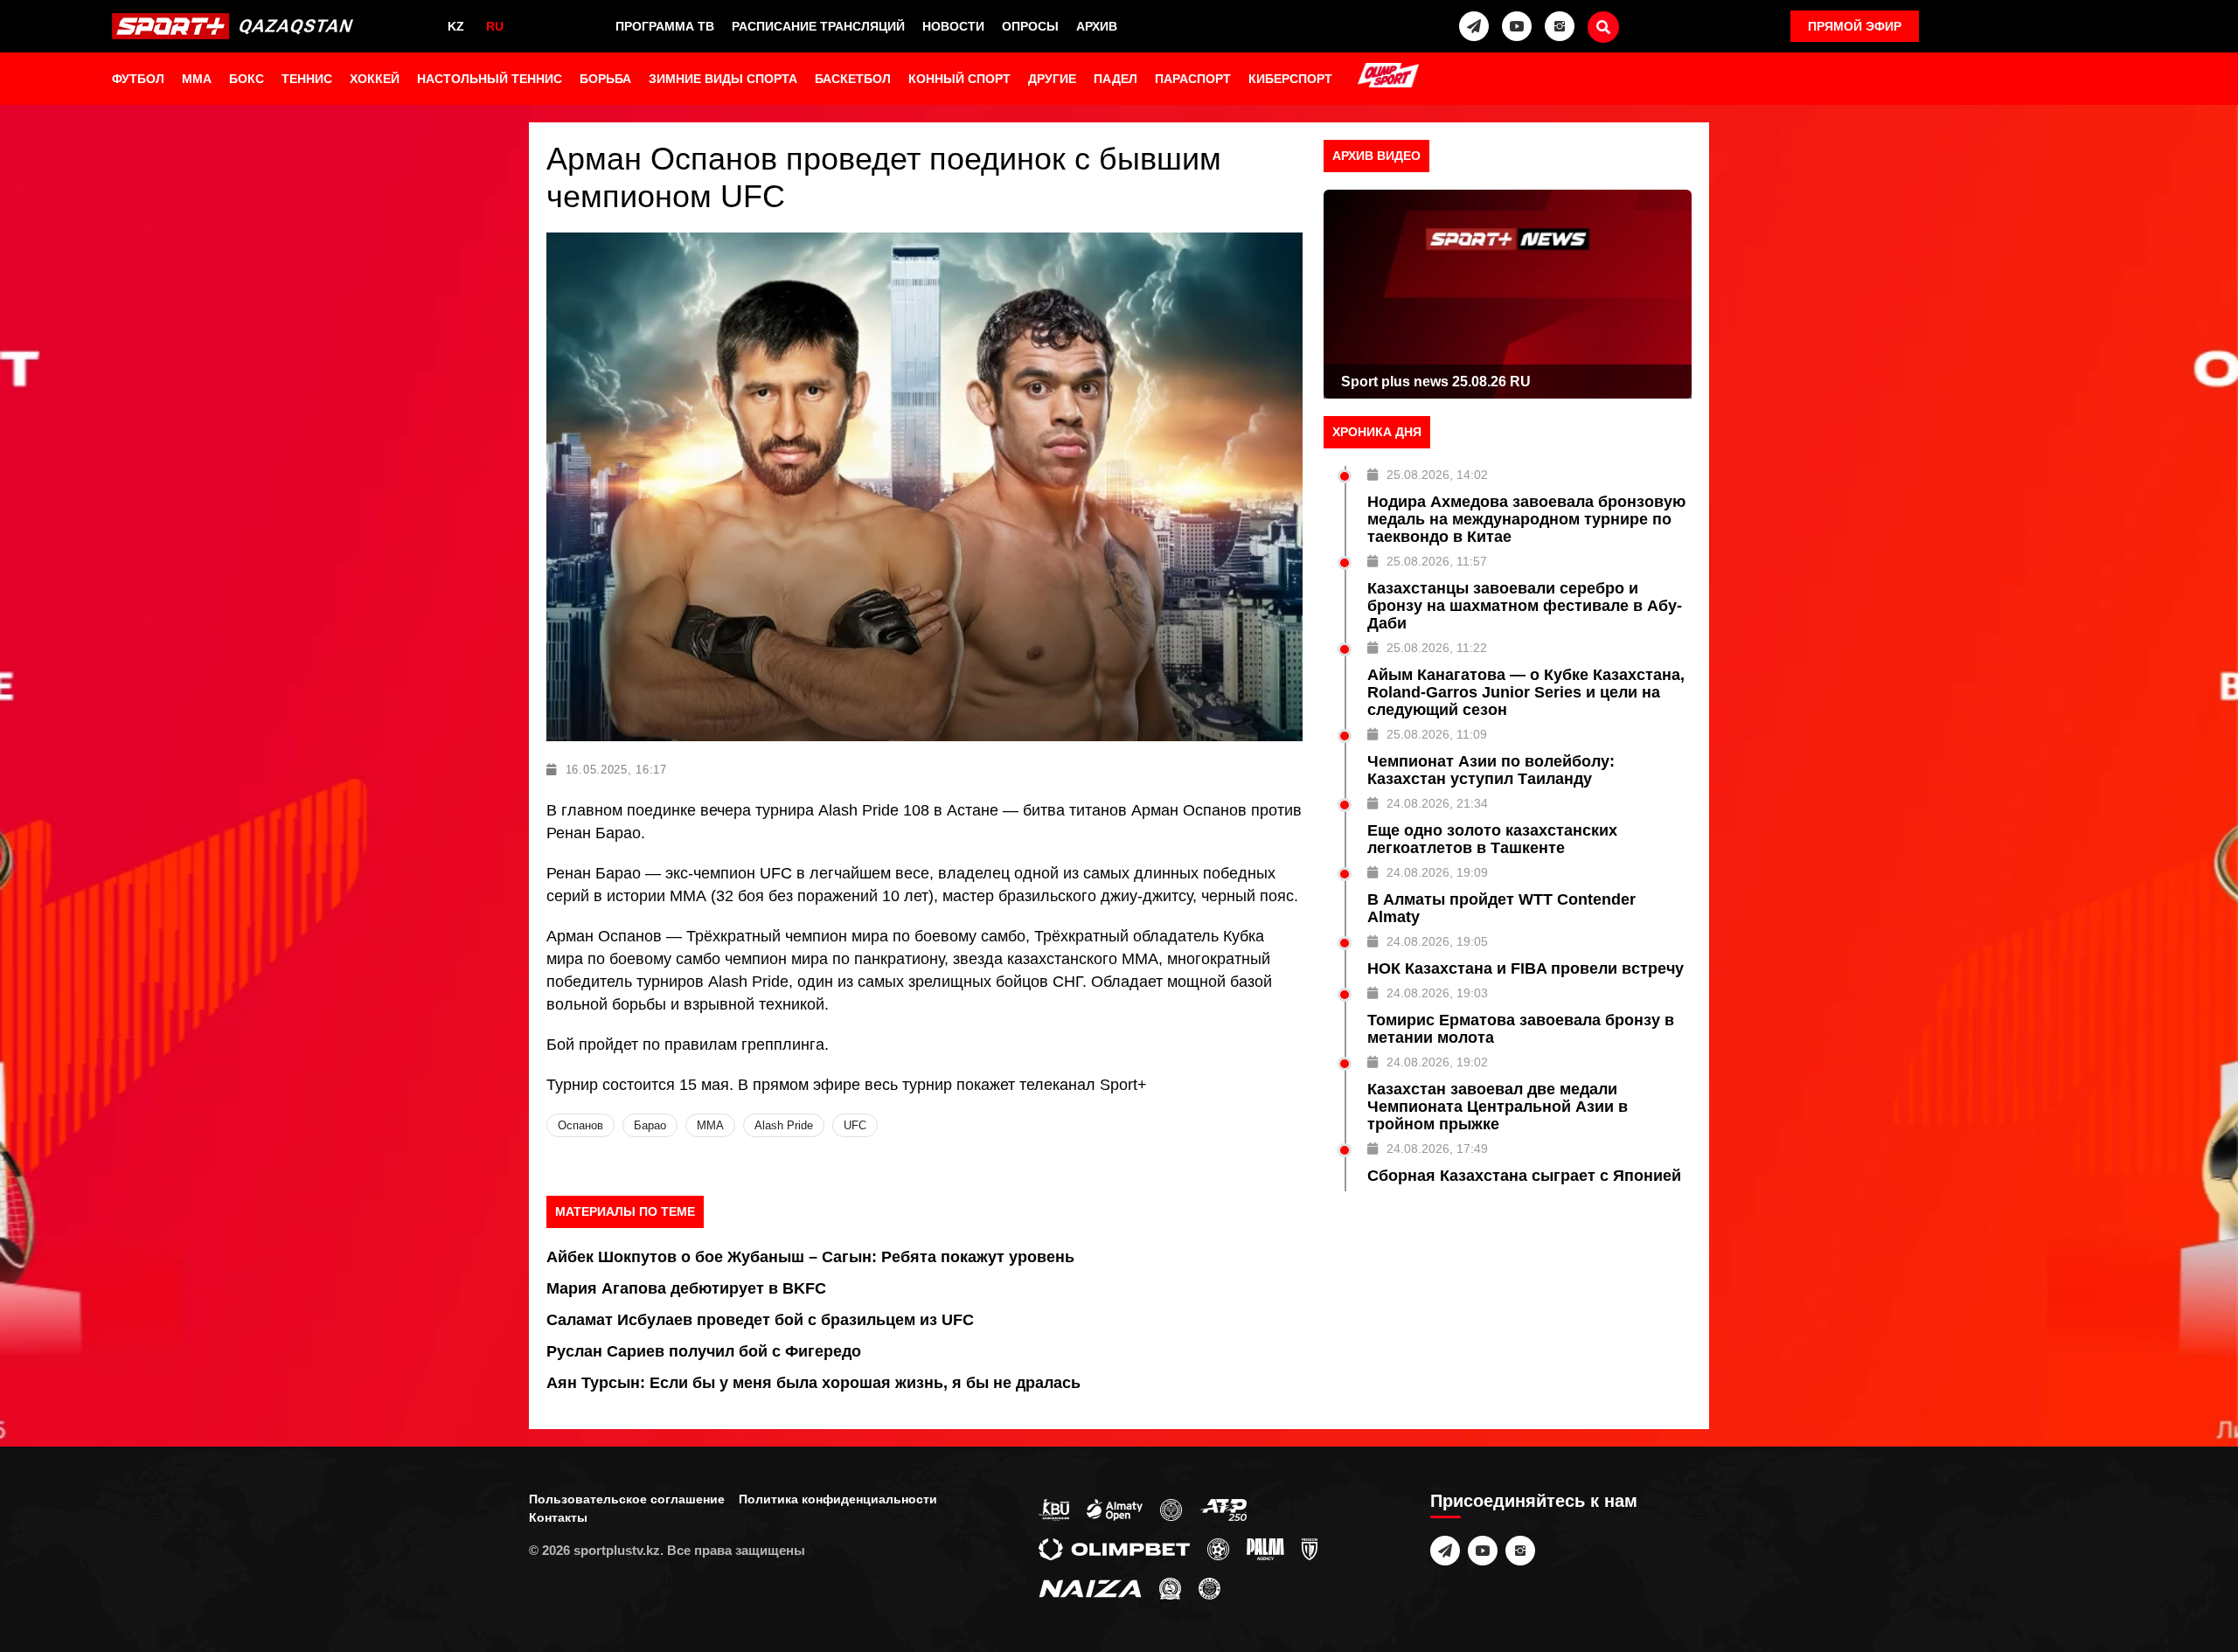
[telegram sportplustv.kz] (1474, 26)
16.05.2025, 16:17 (616, 770)
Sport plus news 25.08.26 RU (1436, 382)
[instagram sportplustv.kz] (1560, 26)
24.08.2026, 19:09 (1437, 872)
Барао (650, 1125)
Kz (456, 26)
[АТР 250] (1223, 1509)
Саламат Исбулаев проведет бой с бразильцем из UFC (760, 1320)
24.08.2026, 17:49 (1437, 1149)
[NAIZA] (1090, 1587)
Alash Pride (784, 1125)
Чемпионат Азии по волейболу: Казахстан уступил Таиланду (1491, 770)
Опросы (1030, 26)
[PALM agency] (1265, 1548)
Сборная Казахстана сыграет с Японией (1524, 1176)
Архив (1097, 26)
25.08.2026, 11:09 (1437, 734)
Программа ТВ (665, 26)
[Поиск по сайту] (1603, 27)
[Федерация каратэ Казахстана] (1170, 1587)
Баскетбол (853, 79)
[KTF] (1171, 1509)
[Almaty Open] (1115, 1509)
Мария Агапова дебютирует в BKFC (686, 1288)
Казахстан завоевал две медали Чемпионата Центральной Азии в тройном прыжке (1498, 1107)
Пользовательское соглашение (627, 1499)
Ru (495, 26)
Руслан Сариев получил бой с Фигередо (704, 1351)
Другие (1052, 79)
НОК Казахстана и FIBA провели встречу (1526, 968)
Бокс (247, 79)
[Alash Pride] (1209, 1587)
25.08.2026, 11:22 (1437, 648)
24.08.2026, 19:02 (1437, 1062)
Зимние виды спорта (723, 79)
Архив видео (1376, 156)
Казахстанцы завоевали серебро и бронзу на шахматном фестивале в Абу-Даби (1525, 606)
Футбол (138, 79)
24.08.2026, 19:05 (1437, 941)
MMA (197, 79)
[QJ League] (1310, 1548)
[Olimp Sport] (1388, 77)
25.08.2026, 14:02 (1437, 475)
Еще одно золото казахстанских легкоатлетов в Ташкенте (1492, 839)
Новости (953, 26)
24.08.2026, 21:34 (1437, 803)
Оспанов (580, 1125)
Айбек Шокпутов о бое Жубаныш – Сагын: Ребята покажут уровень (810, 1257)
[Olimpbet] (1114, 1548)
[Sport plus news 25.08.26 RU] (1508, 294)
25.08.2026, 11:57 (1437, 561)
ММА (710, 1125)
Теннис (307, 79)
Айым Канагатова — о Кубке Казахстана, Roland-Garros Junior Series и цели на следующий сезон (1526, 692)
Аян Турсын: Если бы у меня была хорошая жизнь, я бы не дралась (813, 1383)
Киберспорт (1290, 79)
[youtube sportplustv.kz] (1517, 26)
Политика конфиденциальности (838, 1499)
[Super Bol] (1218, 1548)
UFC (855, 1125)
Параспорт (1193, 79)
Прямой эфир (1855, 26)
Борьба (605, 79)
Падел (1116, 79)
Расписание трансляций (818, 26)
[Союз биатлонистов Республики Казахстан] (1054, 1509)
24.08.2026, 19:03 (1437, 993)
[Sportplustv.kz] (237, 26)
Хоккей (375, 79)
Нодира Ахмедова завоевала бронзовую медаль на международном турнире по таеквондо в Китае (1526, 519)
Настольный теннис (490, 79)
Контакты (558, 1517)
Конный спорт (959, 79)
